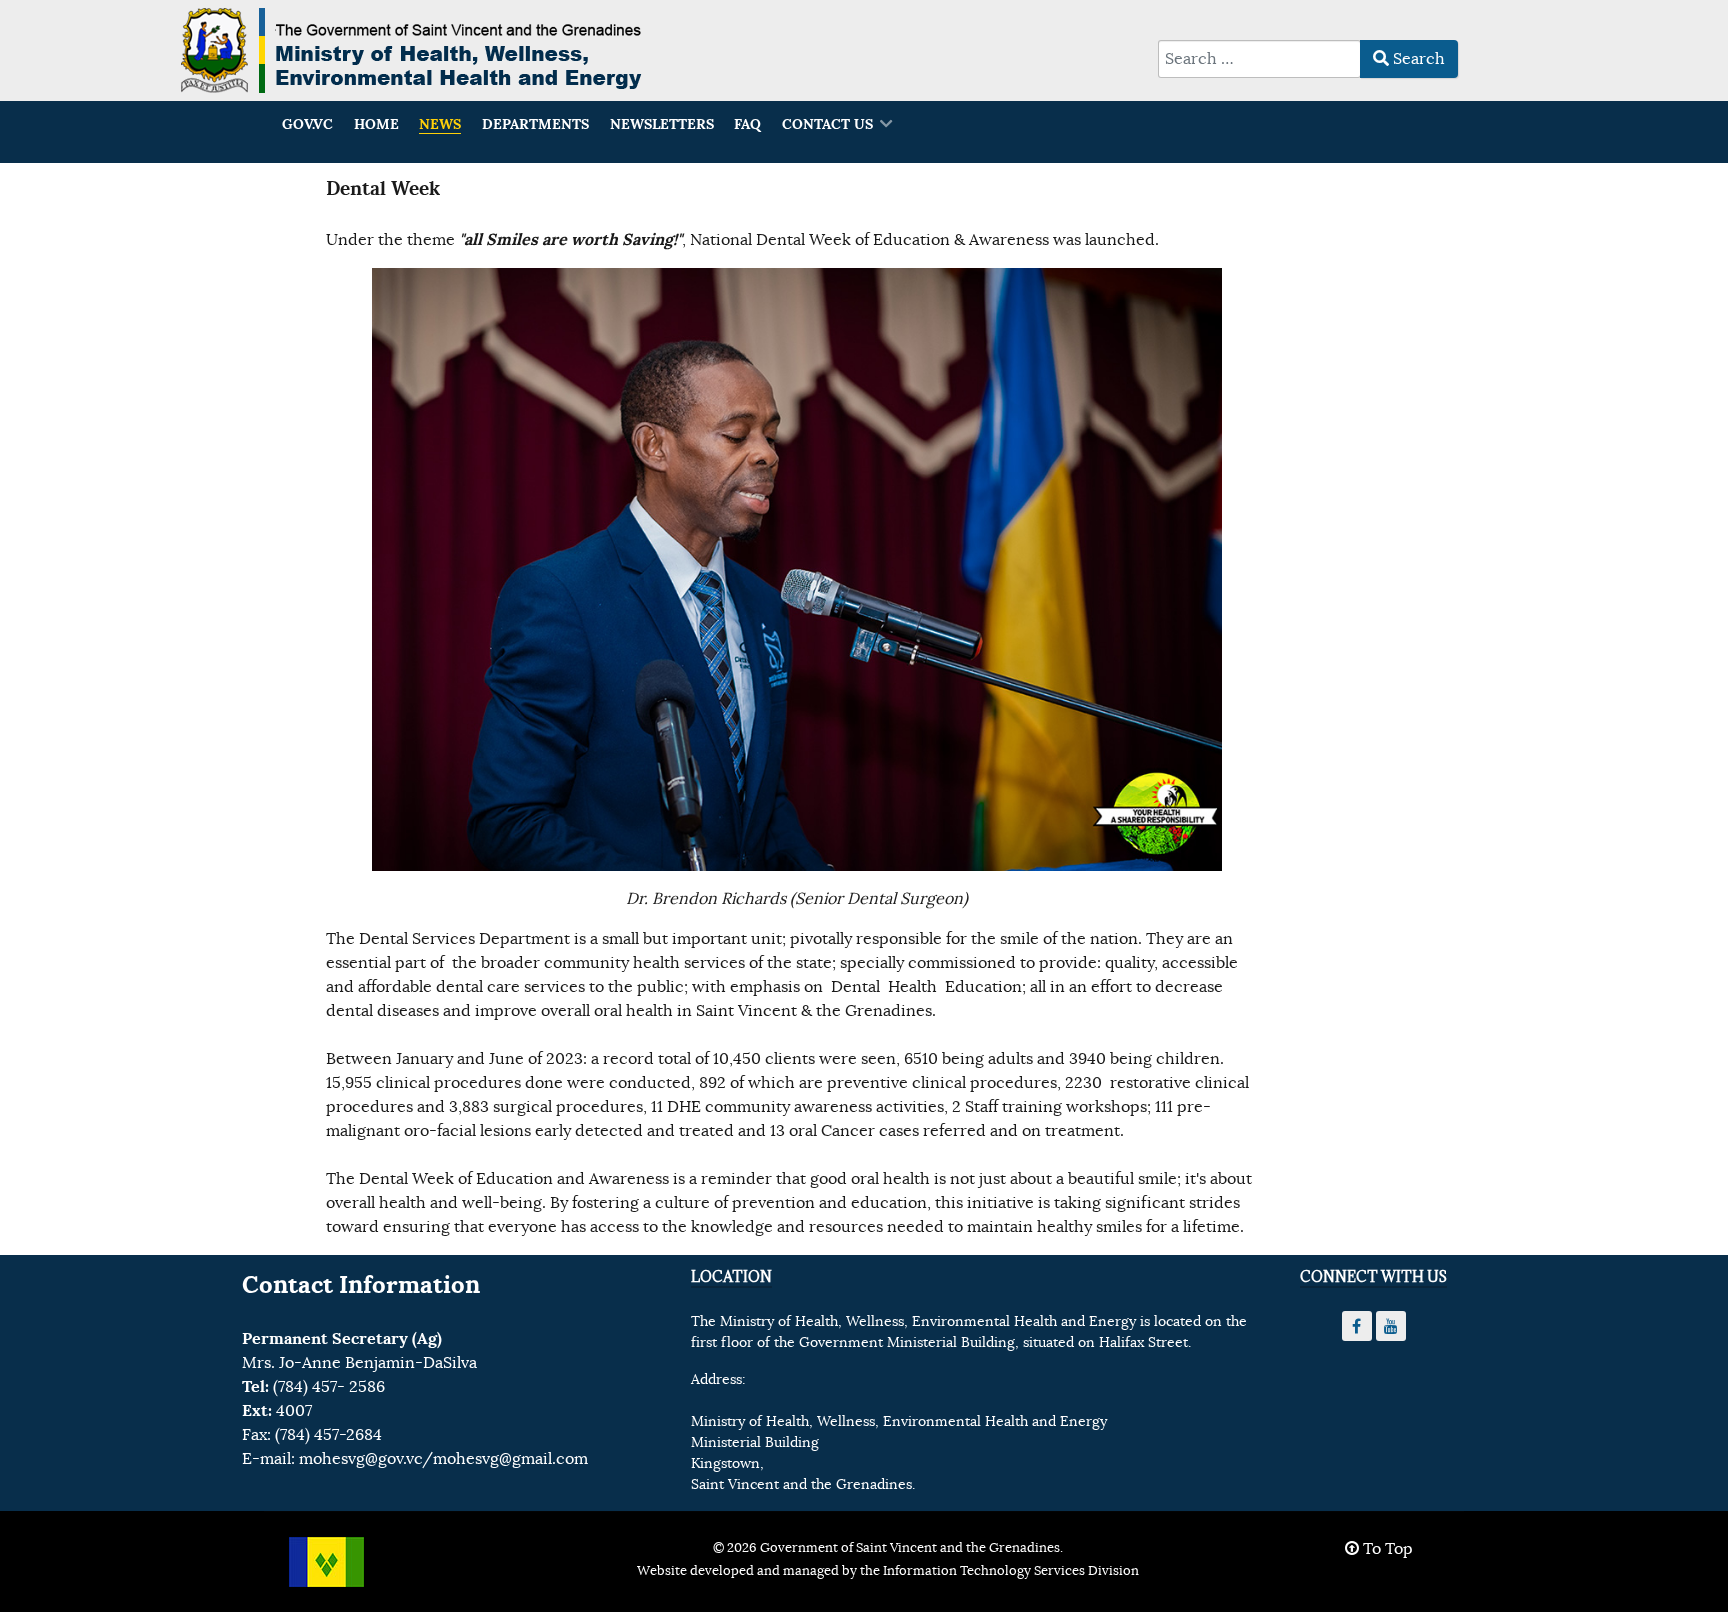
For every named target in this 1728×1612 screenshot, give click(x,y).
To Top (1386, 1549)
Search (1417, 59)
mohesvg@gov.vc (360, 1459)
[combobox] (1259, 59)
